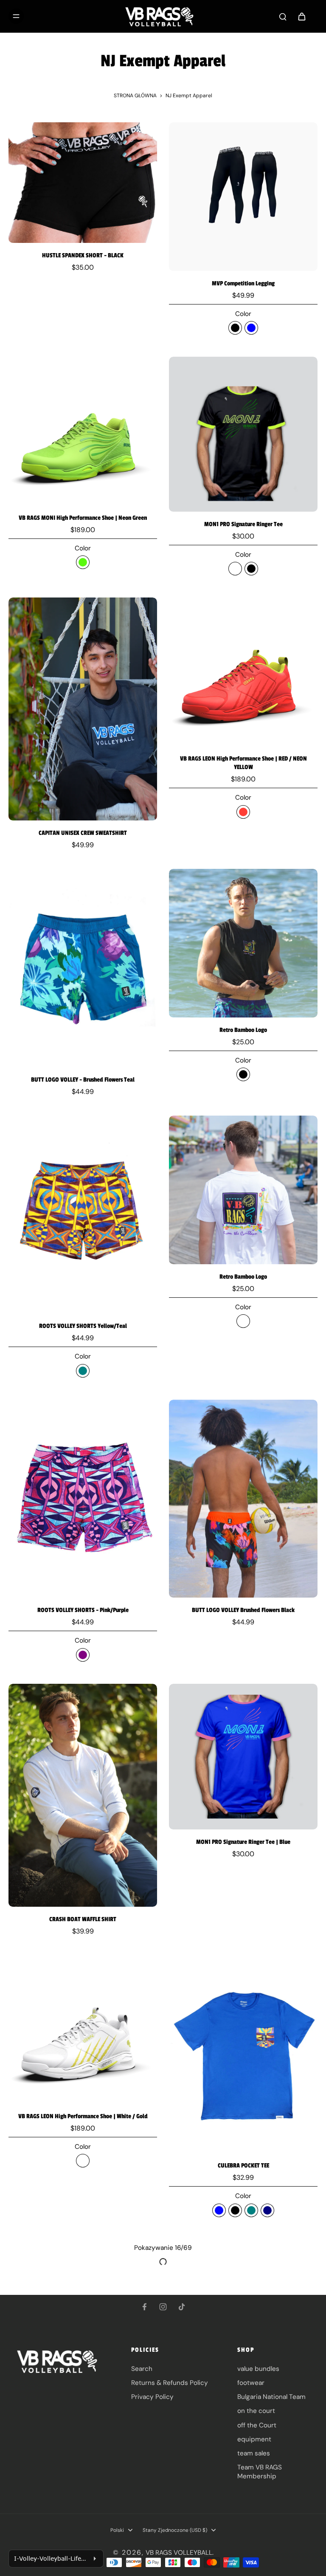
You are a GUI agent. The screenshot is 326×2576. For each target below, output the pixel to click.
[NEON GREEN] (83, 562)
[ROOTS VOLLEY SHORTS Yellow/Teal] (83, 1215)
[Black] (235, 328)
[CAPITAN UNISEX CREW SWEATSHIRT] (83, 709)
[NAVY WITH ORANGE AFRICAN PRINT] (267, 2210)
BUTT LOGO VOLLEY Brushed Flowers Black (243, 1610)
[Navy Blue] (251, 328)
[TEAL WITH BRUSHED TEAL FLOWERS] (251, 2210)
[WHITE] (235, 569)
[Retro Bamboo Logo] (243, 943)
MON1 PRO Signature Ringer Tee (243, 524)
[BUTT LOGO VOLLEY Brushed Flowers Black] (243, 1499)
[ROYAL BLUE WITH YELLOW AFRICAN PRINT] (219, 2210)
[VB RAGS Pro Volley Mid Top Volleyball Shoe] (83, 2314)
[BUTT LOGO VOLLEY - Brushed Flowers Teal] (83, 968)
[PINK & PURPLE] (83, 1655)
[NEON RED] (243, 812)
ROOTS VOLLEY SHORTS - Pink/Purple (83, 1610)
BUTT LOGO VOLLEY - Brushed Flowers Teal (83, 1080)
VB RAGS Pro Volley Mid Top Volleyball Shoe (83, 2400)
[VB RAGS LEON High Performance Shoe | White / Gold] (83, 2029)
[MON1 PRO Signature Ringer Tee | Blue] (243, 1757)
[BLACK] (251, 569)
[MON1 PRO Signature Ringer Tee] (243, 434)
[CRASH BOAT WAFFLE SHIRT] (83, 1795)
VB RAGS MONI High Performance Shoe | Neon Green (83, 518)
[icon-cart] (301, 16)
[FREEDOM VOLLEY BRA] (243, 2351)
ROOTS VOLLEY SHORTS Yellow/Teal (83, 1326)
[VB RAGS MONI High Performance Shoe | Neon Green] (83, 431)
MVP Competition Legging (243, 283)
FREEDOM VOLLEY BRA (243, 2475)
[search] (283, 16)
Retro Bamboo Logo (243, 1030)
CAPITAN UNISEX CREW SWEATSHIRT (83, 833)
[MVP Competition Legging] (243, 197)
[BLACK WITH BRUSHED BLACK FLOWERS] (235, 2210)
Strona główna (135, 96)
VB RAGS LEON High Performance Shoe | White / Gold (83, 2116)
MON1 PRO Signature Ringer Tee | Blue (243, 1842)
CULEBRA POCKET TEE (243, 2166)
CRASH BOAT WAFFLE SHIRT (83, 1919)
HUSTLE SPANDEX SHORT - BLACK (83, 255)
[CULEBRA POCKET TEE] (243, 2054)
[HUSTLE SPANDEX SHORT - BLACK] (83, 183)
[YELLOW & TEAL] (83, 1371)
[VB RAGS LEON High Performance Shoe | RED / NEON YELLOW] (243, 672)
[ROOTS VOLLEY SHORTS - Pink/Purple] (83, 1499)
